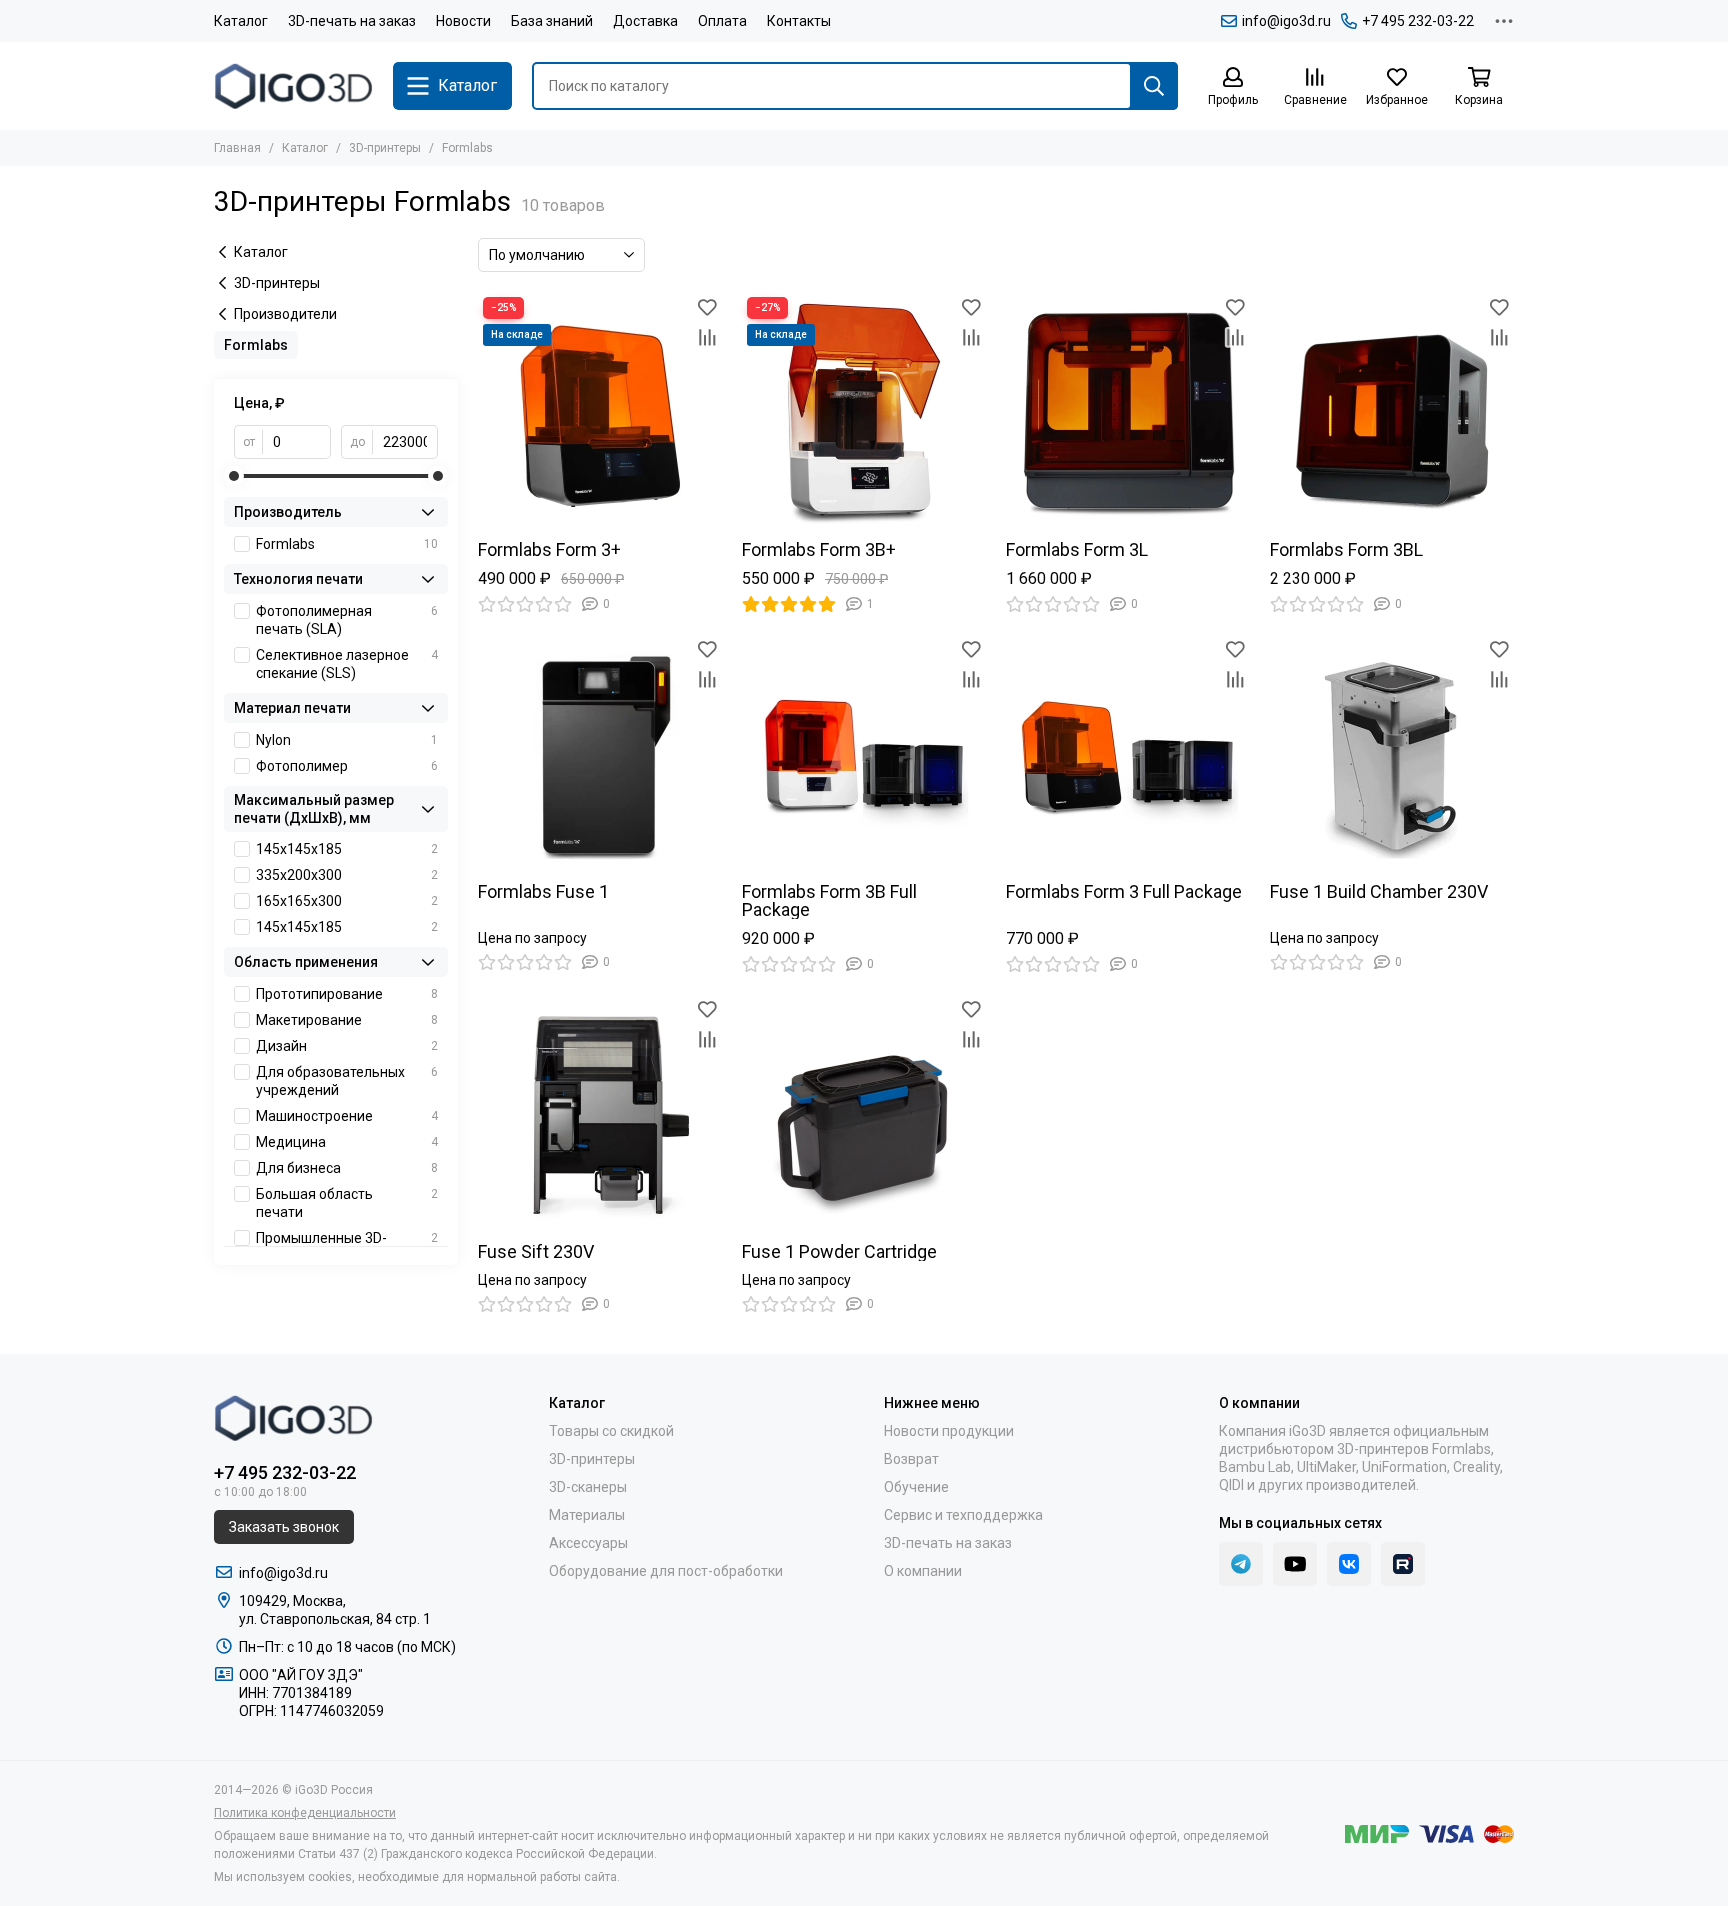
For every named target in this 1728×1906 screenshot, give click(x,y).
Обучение (916, 1487)
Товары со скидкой (611, 1431)
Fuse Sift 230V (536, 1252)
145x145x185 (347, 849)
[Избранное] (707, 307)
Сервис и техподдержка (963, 1515)
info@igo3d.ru (1286, 21)
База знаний (552, 21)
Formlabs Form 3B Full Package (829, 901)
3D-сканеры (588, 1487)
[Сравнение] (707, 337)
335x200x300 (347, 875)
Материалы (587, 1515)
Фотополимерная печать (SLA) (347, 620)
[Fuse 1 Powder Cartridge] (864, 1116)
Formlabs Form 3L (1077, 550)
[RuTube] (1403, 1564)
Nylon (347, 740)
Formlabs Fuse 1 (543, 892)
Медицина (347, 1142)
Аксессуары (588, 1543)
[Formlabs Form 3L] (1128, 414)
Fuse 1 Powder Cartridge (839, 1252)
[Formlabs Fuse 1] (600, 756)
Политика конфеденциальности (305, 1813)
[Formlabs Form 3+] (600, 414)
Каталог (241, 21)
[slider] (234, 476)
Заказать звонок (284, 1527)
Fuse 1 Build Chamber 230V (1379, 892)
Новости (463, 21)
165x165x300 (347, 901)
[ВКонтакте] (1349, 1564)
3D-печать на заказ (352, 21)
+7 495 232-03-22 (1418, 21)
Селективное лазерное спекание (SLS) (347, 664)
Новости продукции (949, 1431)
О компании (923, 1571)
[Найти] (1154, 86)
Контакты (799, 21)
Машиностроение (347, 1116)
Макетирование (347, 1020)
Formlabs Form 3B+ (819, 550)
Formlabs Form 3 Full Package (1124, 892)
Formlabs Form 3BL (1346, 550)
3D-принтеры (385, 148)
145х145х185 (347, 927)
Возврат (911, 1459)
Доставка (645, 21)
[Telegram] (1241, 1564)
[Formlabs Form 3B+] (864, 414)
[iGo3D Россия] (293, 86)
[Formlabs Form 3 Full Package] (1128, 756)
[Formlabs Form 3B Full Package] (864, 756)
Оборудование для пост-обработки (666, 1571)
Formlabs (347, 544)
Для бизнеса (347, 1168)
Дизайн (347, 1046)
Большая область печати (347, 1203)
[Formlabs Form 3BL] (1392, 414)
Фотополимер (347, 766)
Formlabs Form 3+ (549, 550)
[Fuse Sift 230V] (600, 1116)
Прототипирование (347, 994)
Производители (285, 314)
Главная (237, 148)
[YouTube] (1295, 1564)
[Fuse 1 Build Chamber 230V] (1392, 756)
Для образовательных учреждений (347, 1081)
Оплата (722, 21)
